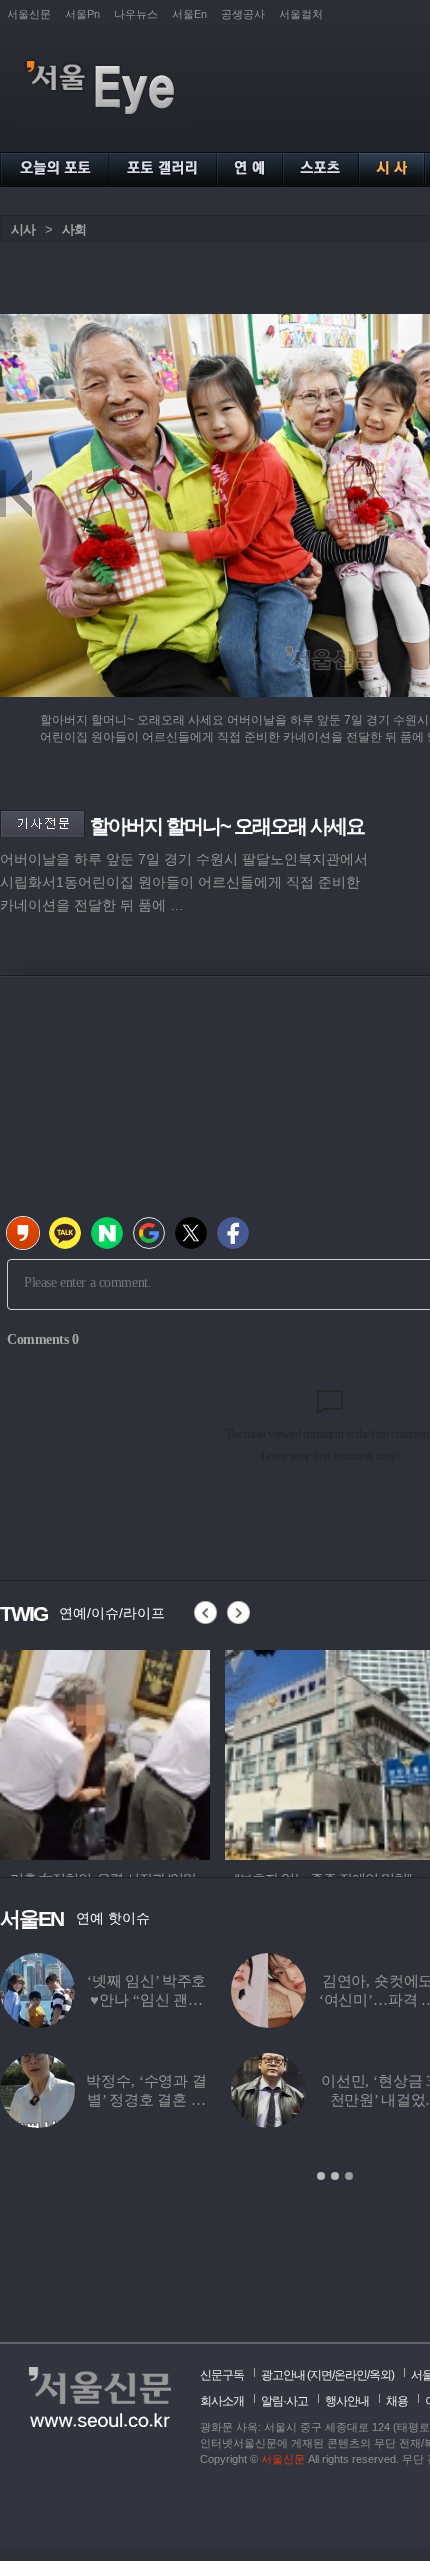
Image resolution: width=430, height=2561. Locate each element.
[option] (105, 1752)
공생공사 (243, 14)
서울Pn (82, 14)
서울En (189, 14)
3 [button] (349, 2176)
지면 (321, 2375)
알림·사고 (284, 2401)
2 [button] (335, 2176)
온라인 (350, 2375)
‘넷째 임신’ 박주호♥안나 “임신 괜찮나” (146, 2000)
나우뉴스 (136, 14)
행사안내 (347, 2401)
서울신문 (29, 14)
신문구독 (222, 2375)
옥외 (380, 2375)
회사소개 (222, 2401)
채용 (397, 2401)
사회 (74, 229)
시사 (23, 229)
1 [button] (321, 2176)
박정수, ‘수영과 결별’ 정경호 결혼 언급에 (146, 2100)
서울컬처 (301, 14)
